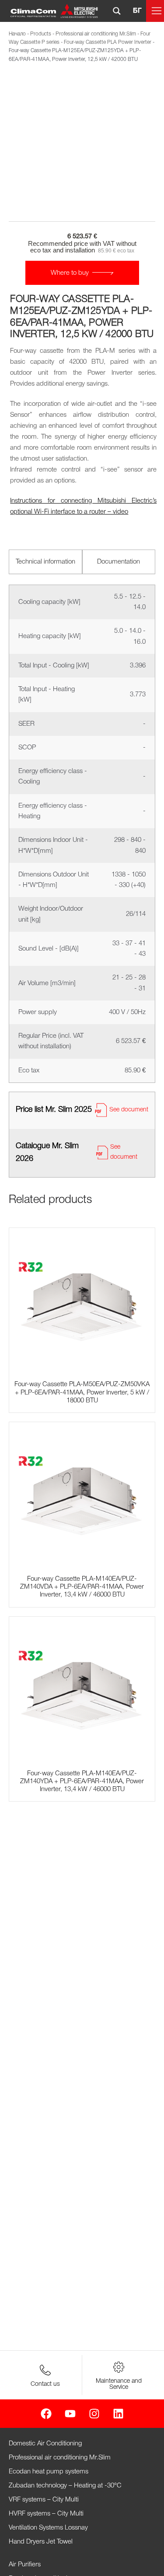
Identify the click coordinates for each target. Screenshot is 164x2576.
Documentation (119, 562)
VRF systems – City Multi (44, 2500)
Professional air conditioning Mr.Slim (96, 34)
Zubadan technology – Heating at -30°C (65, 2486)
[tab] (45, 562)
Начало (17, 34)
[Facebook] (46, 2414)
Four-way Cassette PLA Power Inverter (108, 42)
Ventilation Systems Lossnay (48, 2528)
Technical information (45, 562)
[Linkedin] (118, 2414)
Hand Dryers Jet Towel (41, 2542)
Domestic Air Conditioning (45, 2444)
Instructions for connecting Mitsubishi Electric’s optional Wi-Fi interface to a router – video (83, 506)
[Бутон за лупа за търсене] (117, 11)
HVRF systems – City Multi (46, 2514)
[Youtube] (70, 2414)
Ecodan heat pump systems (49, 2472)
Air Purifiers (25, 2565)
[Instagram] (94, 2414)
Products (41, 34)
